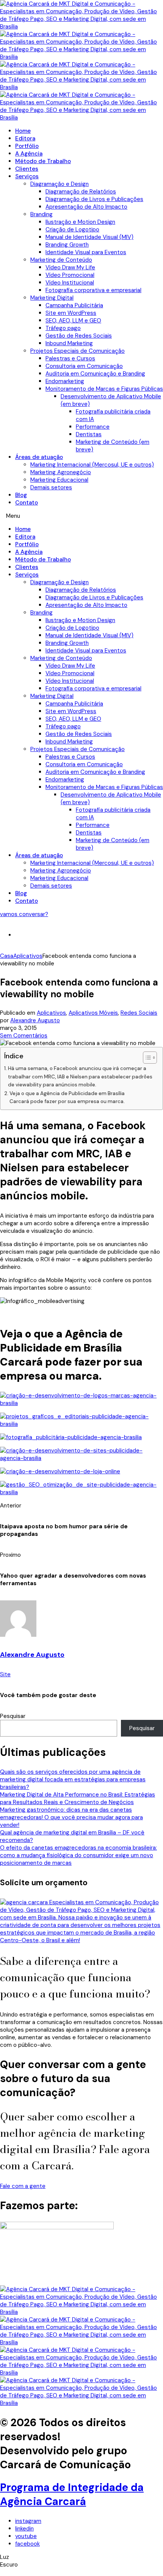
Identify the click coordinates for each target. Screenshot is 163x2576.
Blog (21, 495)
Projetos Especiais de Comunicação (78, 351)
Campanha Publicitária (74, 305)
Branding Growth (67, 245)
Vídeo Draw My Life (70, 267)
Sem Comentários (24, 1036)
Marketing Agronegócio (61, 472)
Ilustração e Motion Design (80, 222)
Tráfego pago (63, 328)
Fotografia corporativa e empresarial (93, 290)
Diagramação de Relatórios (81, 192)
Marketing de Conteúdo (61, 260)
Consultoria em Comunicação (84, 366)
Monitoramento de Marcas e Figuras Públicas (104, 389)
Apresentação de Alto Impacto (86, 207)
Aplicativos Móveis (93, 1013)
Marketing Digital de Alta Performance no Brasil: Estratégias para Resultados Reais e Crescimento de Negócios (78, 1798)
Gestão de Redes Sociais (79, 336)
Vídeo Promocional (70, 275)
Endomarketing (65, 381)
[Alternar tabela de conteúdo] (146, 1058)
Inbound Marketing (69, 343)
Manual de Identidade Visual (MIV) (89, 237)
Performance (93, 427)
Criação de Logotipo (72, 229)
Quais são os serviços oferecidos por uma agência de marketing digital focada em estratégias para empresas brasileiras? (73, 1779)
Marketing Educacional (59, 480)
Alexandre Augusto (35, 1020)
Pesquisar (13, 1716)
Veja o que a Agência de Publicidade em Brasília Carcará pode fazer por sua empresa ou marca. (67, 1098)
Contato (27, 503)
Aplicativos (51, 1013)
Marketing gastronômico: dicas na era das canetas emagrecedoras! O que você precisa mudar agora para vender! (71, 1817)
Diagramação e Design (60, 184)
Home (23, 131)
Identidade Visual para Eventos (86, 252)
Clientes (27, 169)
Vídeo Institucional (70, 283)
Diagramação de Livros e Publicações (94, 199)
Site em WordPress (71, 313)
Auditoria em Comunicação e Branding (95, 374)
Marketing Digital (52, 298)
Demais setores (51, 487)
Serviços (27, 176)
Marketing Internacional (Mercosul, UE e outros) (92, 465)
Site (5, 1674)
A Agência (29, 154)
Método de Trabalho (43, 161)
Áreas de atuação (39, 457)
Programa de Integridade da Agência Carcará (72, 2494)
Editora (25, 138)
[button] (81, 516)
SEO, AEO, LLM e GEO (73, 321)
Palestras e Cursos (70, 358)
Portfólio (27, 146)
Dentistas (89, 434)
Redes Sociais (139, 1013)
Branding (42, 214)
